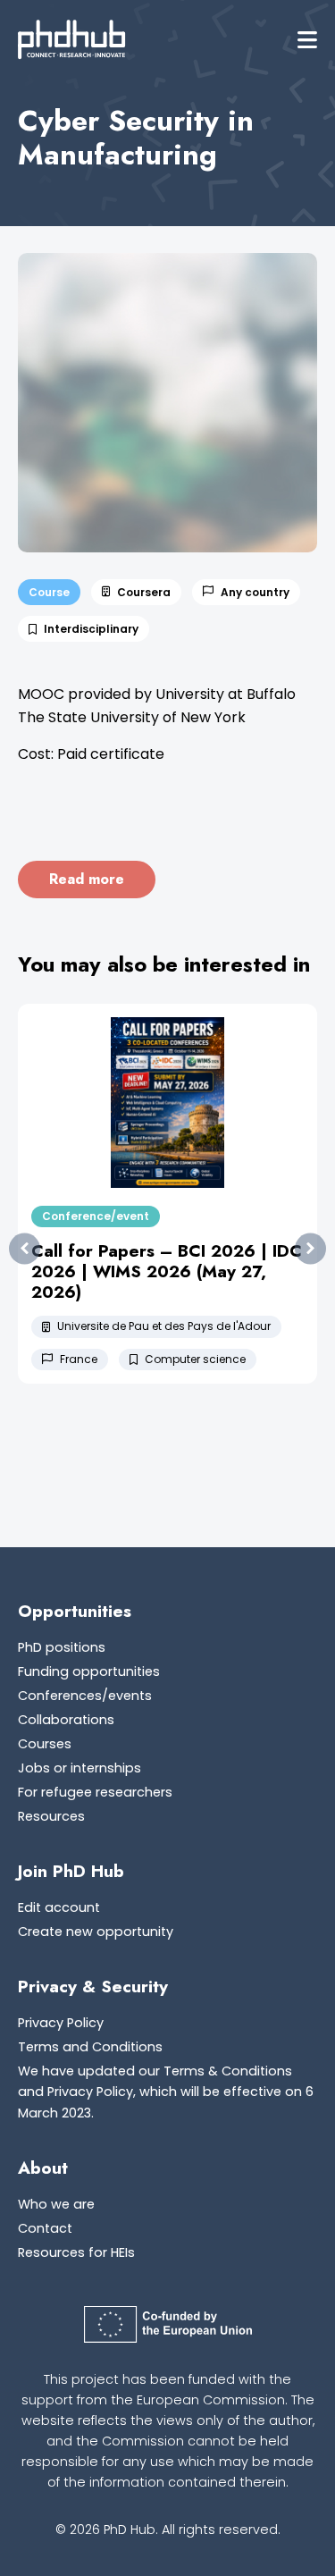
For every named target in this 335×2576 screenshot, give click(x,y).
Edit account (59, 1907)
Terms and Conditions (90, 2047)
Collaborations (66, 1720)
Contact (45, 2228)
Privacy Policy (61, 2023)
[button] (307, 40)
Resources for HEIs (76, 2252)
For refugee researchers (95, 1792)
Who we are (56, 2204)
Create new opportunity (96, 1932)
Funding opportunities (89, 1671)
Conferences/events (85, 1696)
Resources (51, 1816)
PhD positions (62, 1647)
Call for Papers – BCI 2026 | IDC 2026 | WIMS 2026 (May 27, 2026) (167, 1271)
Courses (45, 1744)
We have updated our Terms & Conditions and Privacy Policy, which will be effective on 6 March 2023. (166, 2092)
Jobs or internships (80, 1768)
